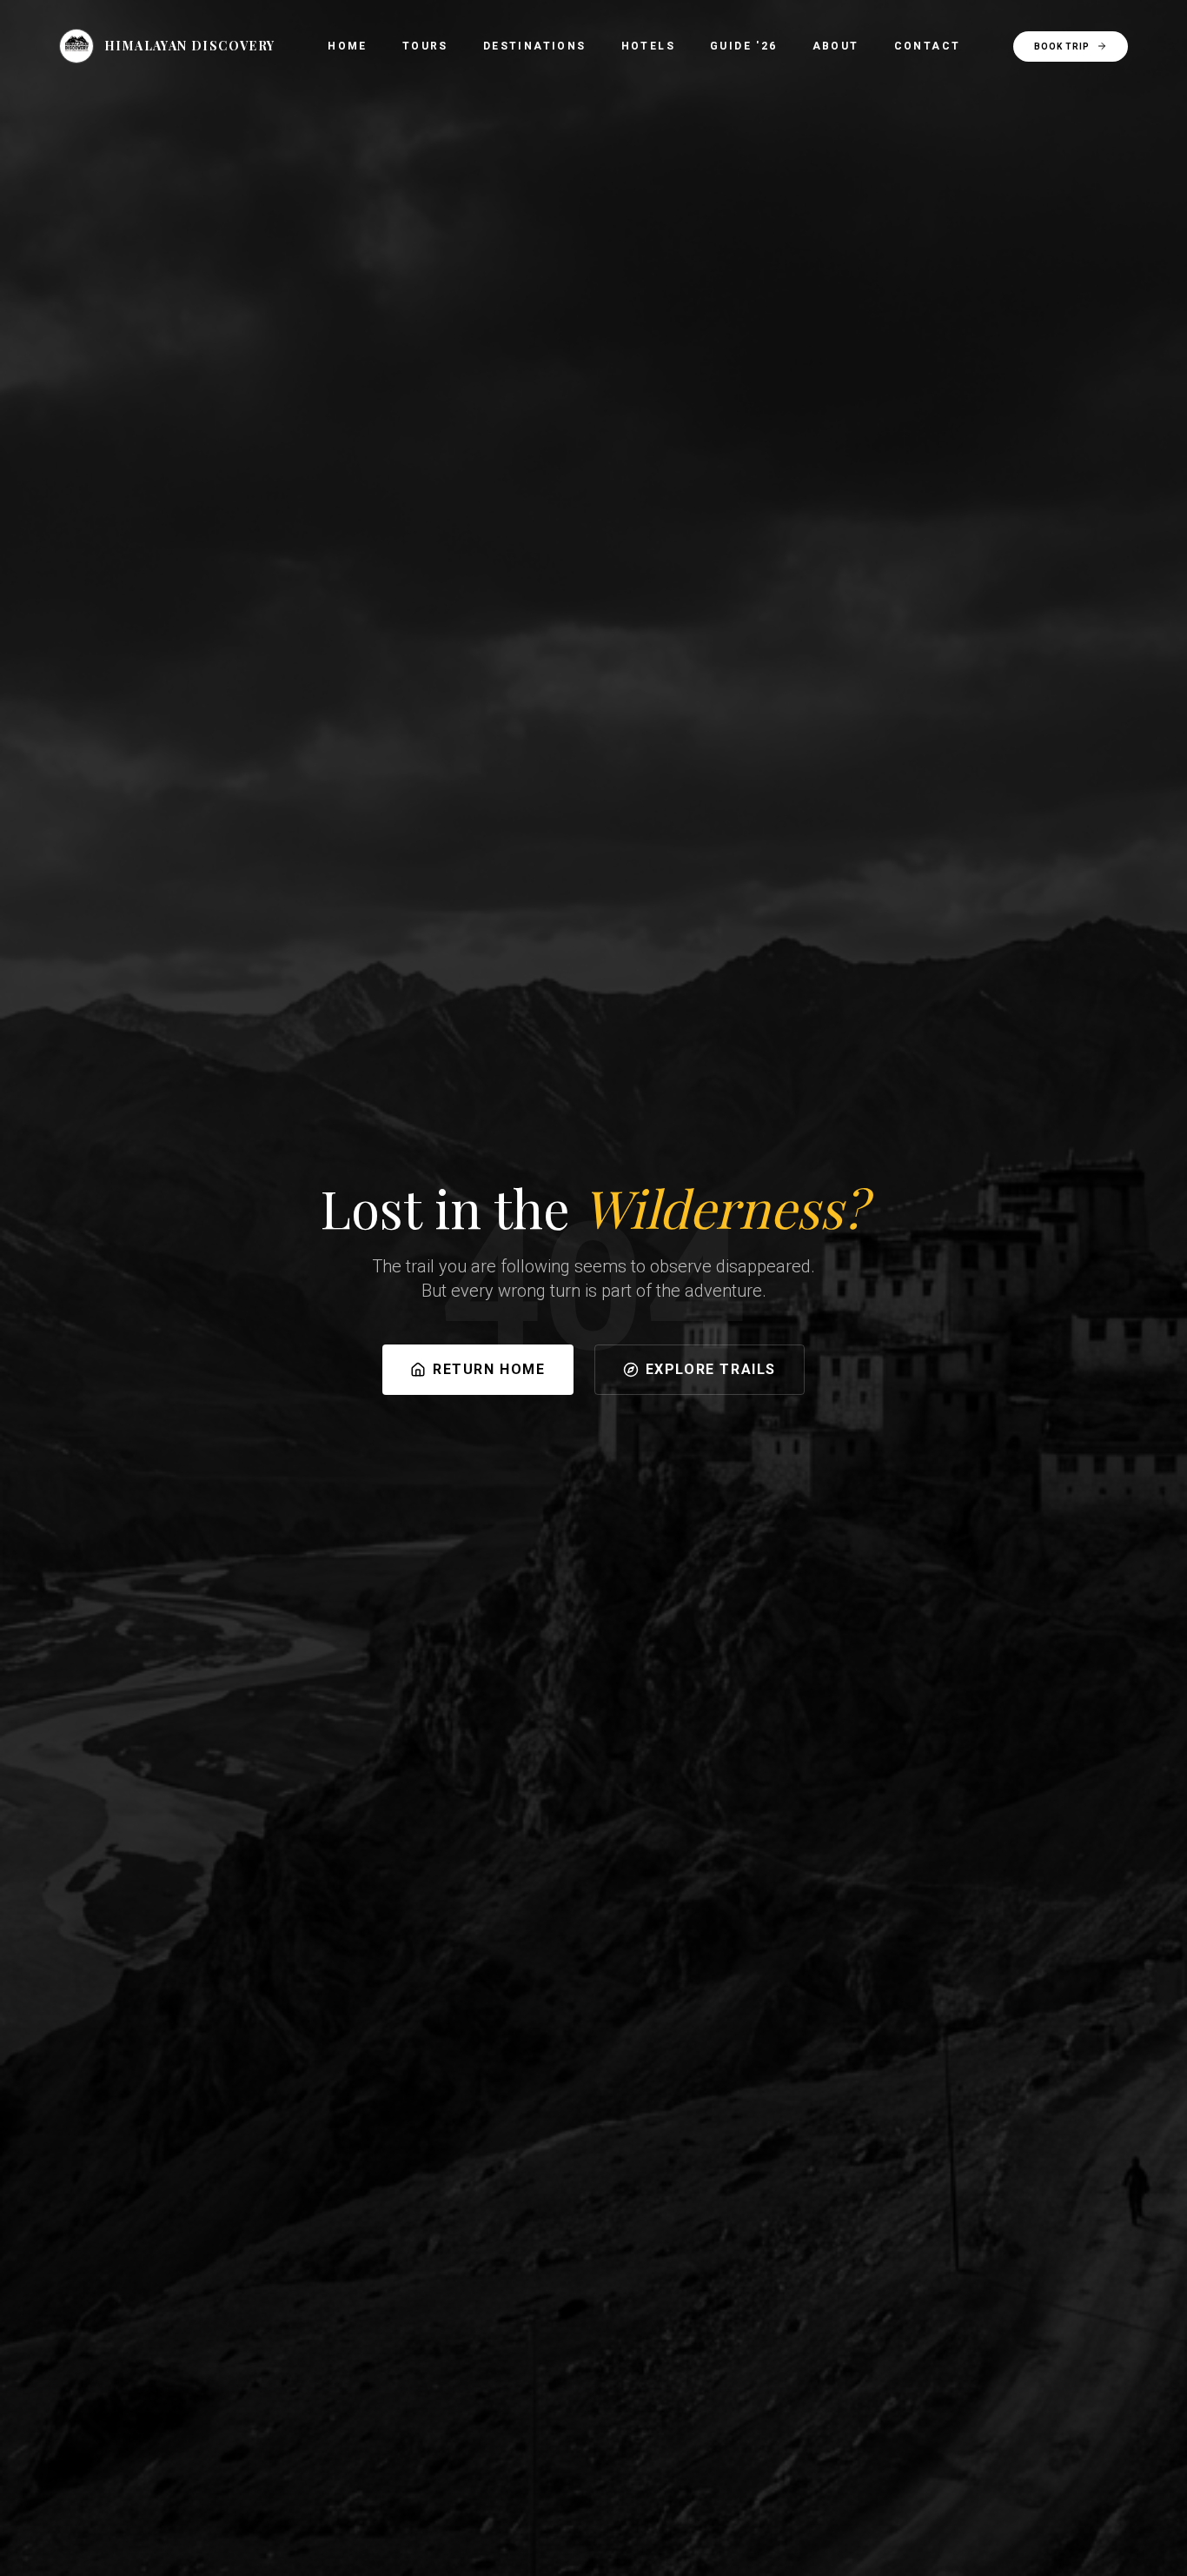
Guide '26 (744, 46)
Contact (928, 46)
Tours (425, 46)
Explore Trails (711, 1369)
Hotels (648, 46)
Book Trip (1062, 46)
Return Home (489, 1369)
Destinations (535, 46)
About (836, 46)
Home (348, 46)
